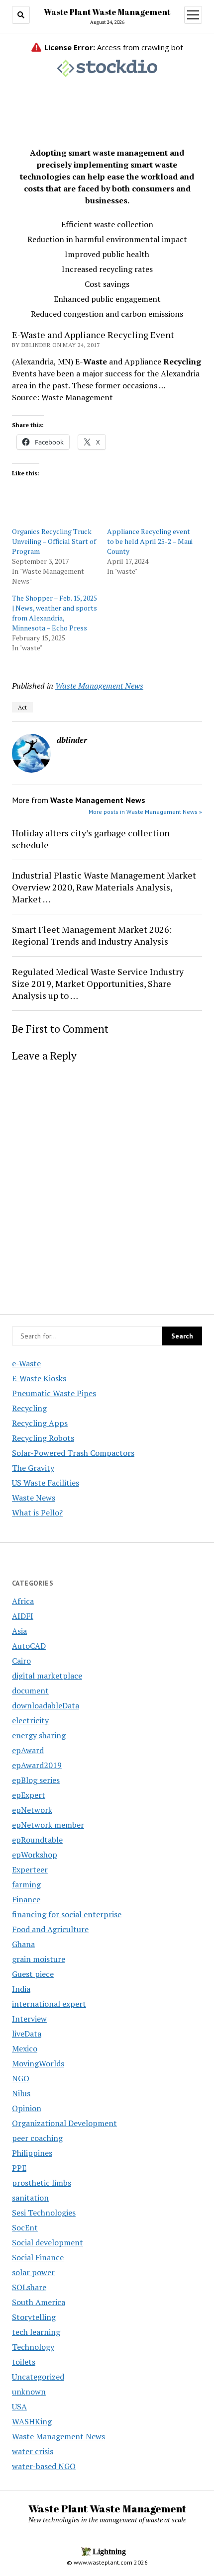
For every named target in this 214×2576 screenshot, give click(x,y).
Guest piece (33, 1974)
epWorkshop (35, 1855)
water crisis (33, 2451)
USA (19, 2406)
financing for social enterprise (67, 1914)
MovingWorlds (38, 2063)
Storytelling (34, 2317)
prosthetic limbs (42, 2183)
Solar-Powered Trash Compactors (73, 1453)
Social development (48, 2242)
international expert (49, 2004)
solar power (33, 2272)
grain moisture (39, 1959)
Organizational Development (64, 2123)
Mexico (25, 2048)
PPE (19, 2168)
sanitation (30, 2198)
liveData (27, 2034)
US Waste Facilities (46, 1483)
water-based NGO (44, 2466)
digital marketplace (47, 1676)
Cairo (21, 1661)
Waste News (34, 1498)
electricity (30, 1720)
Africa (23, 1601)
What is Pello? (37, 1512)
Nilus (21, 2093)
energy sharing (39, 1735)
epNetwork (32, 1810)
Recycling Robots (43, 1438)
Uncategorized (38, 2377)
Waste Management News (99, 686)
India (21, 1989)
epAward (28, 1750)
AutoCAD (29, 1646)
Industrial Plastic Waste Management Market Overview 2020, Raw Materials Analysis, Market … (104, 887)
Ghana (23, 1944)
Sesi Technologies (44, 2213)
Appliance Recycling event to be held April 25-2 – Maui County (150, 541)
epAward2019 (37, 1765)
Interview (29, 2019)
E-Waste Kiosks (39, 1378)
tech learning (36, 2332)
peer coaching (37, 2138)
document (30, 1690)
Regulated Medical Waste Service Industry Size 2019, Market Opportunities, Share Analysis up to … (98, 983)
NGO (21, 2078)
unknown (29, 2392)
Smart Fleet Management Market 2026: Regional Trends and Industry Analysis (92, 935)
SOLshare (29, 2287)
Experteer (30, 1869)
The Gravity (33, 1468)
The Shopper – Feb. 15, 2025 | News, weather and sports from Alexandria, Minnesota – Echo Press (54, 613)
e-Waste (26, 1363)
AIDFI (23, 1616)
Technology (33, 2347)
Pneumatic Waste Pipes (54, 1393)
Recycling (29, 1408)
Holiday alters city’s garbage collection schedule (91, 839)
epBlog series (36, 1780)
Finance (26, 1899)
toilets (24, 2362)
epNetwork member (48, 1825)
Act (22, 707)
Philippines (32, 2153)
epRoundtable (37, 1840)
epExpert (29, 1795)
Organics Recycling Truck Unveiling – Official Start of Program (54, 541)
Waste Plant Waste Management (107, 12)
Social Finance (38, 2257)
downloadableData (46, 1705)
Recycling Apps (40, 1423)
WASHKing (32, 2421)
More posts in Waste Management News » (145, 812)
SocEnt (25, 2227)
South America (39, 2302)
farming (26, 1884)
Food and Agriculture (50, 1929)
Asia (19, 1631)
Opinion (27, 2108)
